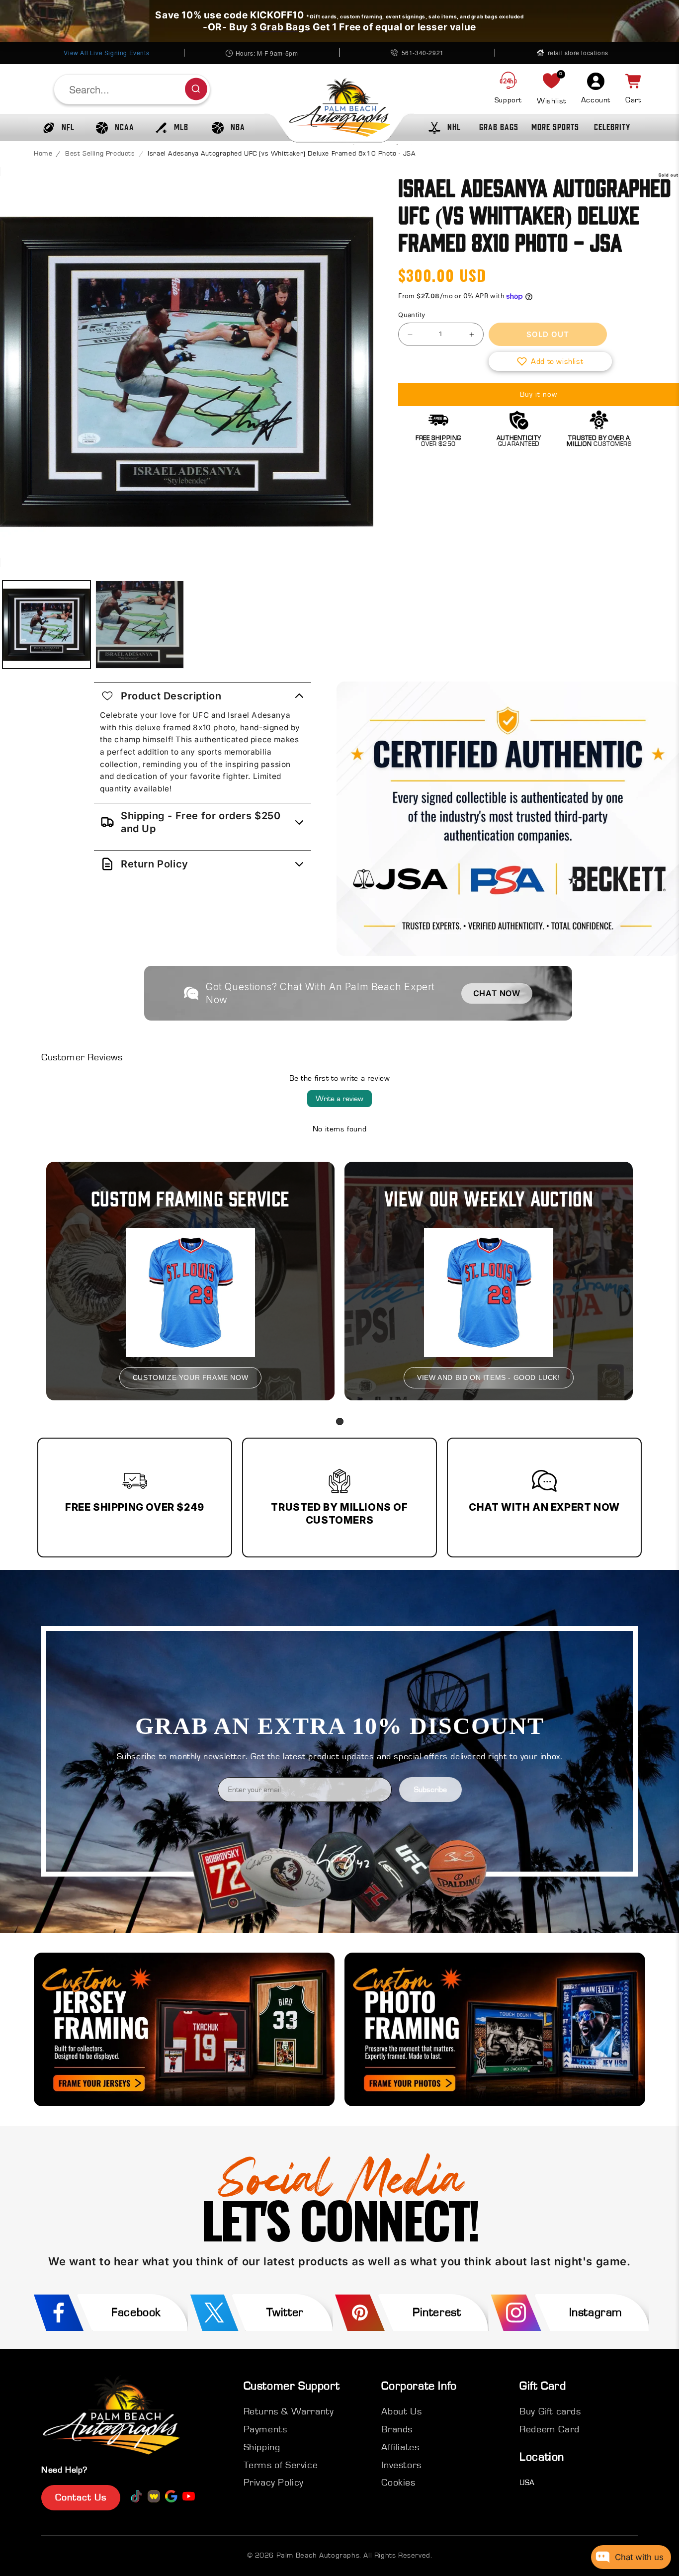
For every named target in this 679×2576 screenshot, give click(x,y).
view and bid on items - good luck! (488, 1377)
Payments (265, 2429)
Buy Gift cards (550, 2411)
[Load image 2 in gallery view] (139, 625)
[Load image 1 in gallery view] (46, 625)
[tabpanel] (190, 1281)
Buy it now (539, 394)
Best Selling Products (100, 154)
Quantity (412, 315)
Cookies (398, 2483)
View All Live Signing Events (106, 52)
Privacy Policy (274, 2483)
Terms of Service (281, 2465)
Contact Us (81, 2497)
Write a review (339, 1099)
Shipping (262, 2447)
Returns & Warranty (289, 2411)
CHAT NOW (497, 993)
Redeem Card (550, 2429)
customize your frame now (190, 1377)
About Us (401, 2411)
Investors (401, 2465)
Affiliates (400, 2447)
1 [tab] (340, 1421)
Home (43, 154)
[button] (56, 128)
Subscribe (430, 1790)
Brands (397, 2429)
